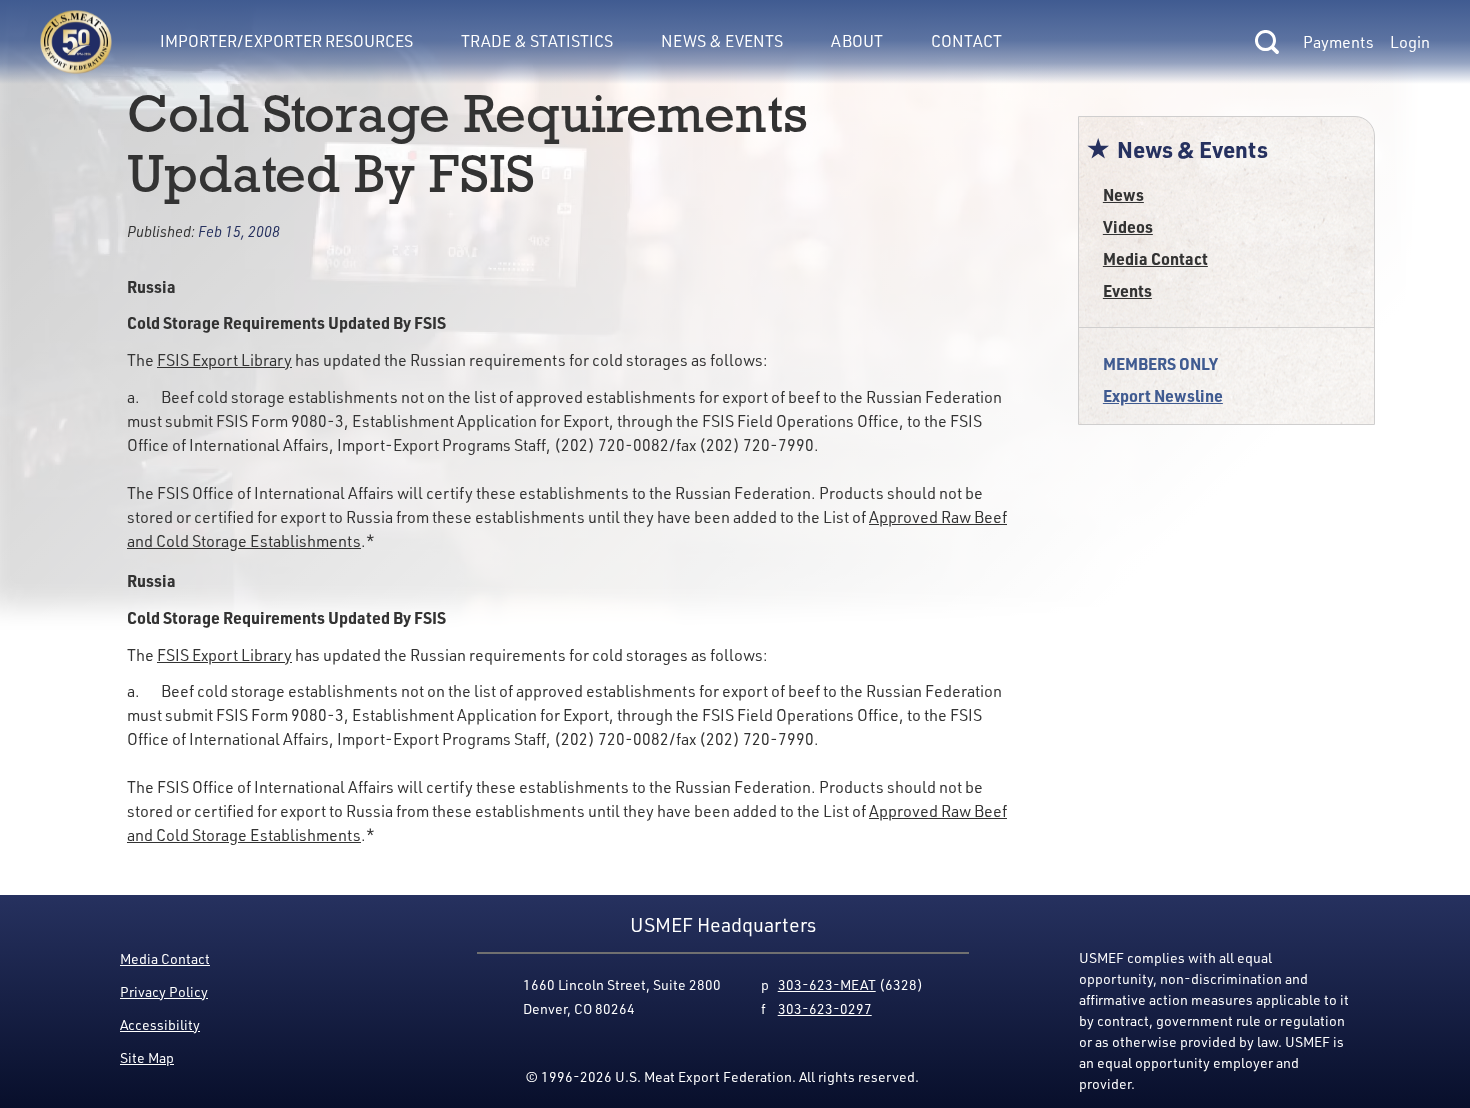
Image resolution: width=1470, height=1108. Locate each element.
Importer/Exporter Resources (286, 41)
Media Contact (1155, 258)
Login (1410, 42)
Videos (1128, 226)
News (1123, 194)
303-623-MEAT (827, 984)
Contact (966, 41)
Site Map (147, 1057)
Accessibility (160, 1024)
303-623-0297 (825, 1008)
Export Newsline (1163, 395)
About (857, 41)
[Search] (1267, 42)
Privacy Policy (164, 991)
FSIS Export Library (224, 360)
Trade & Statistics (537, 41)
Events (1127, 290)
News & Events (722, 41)
